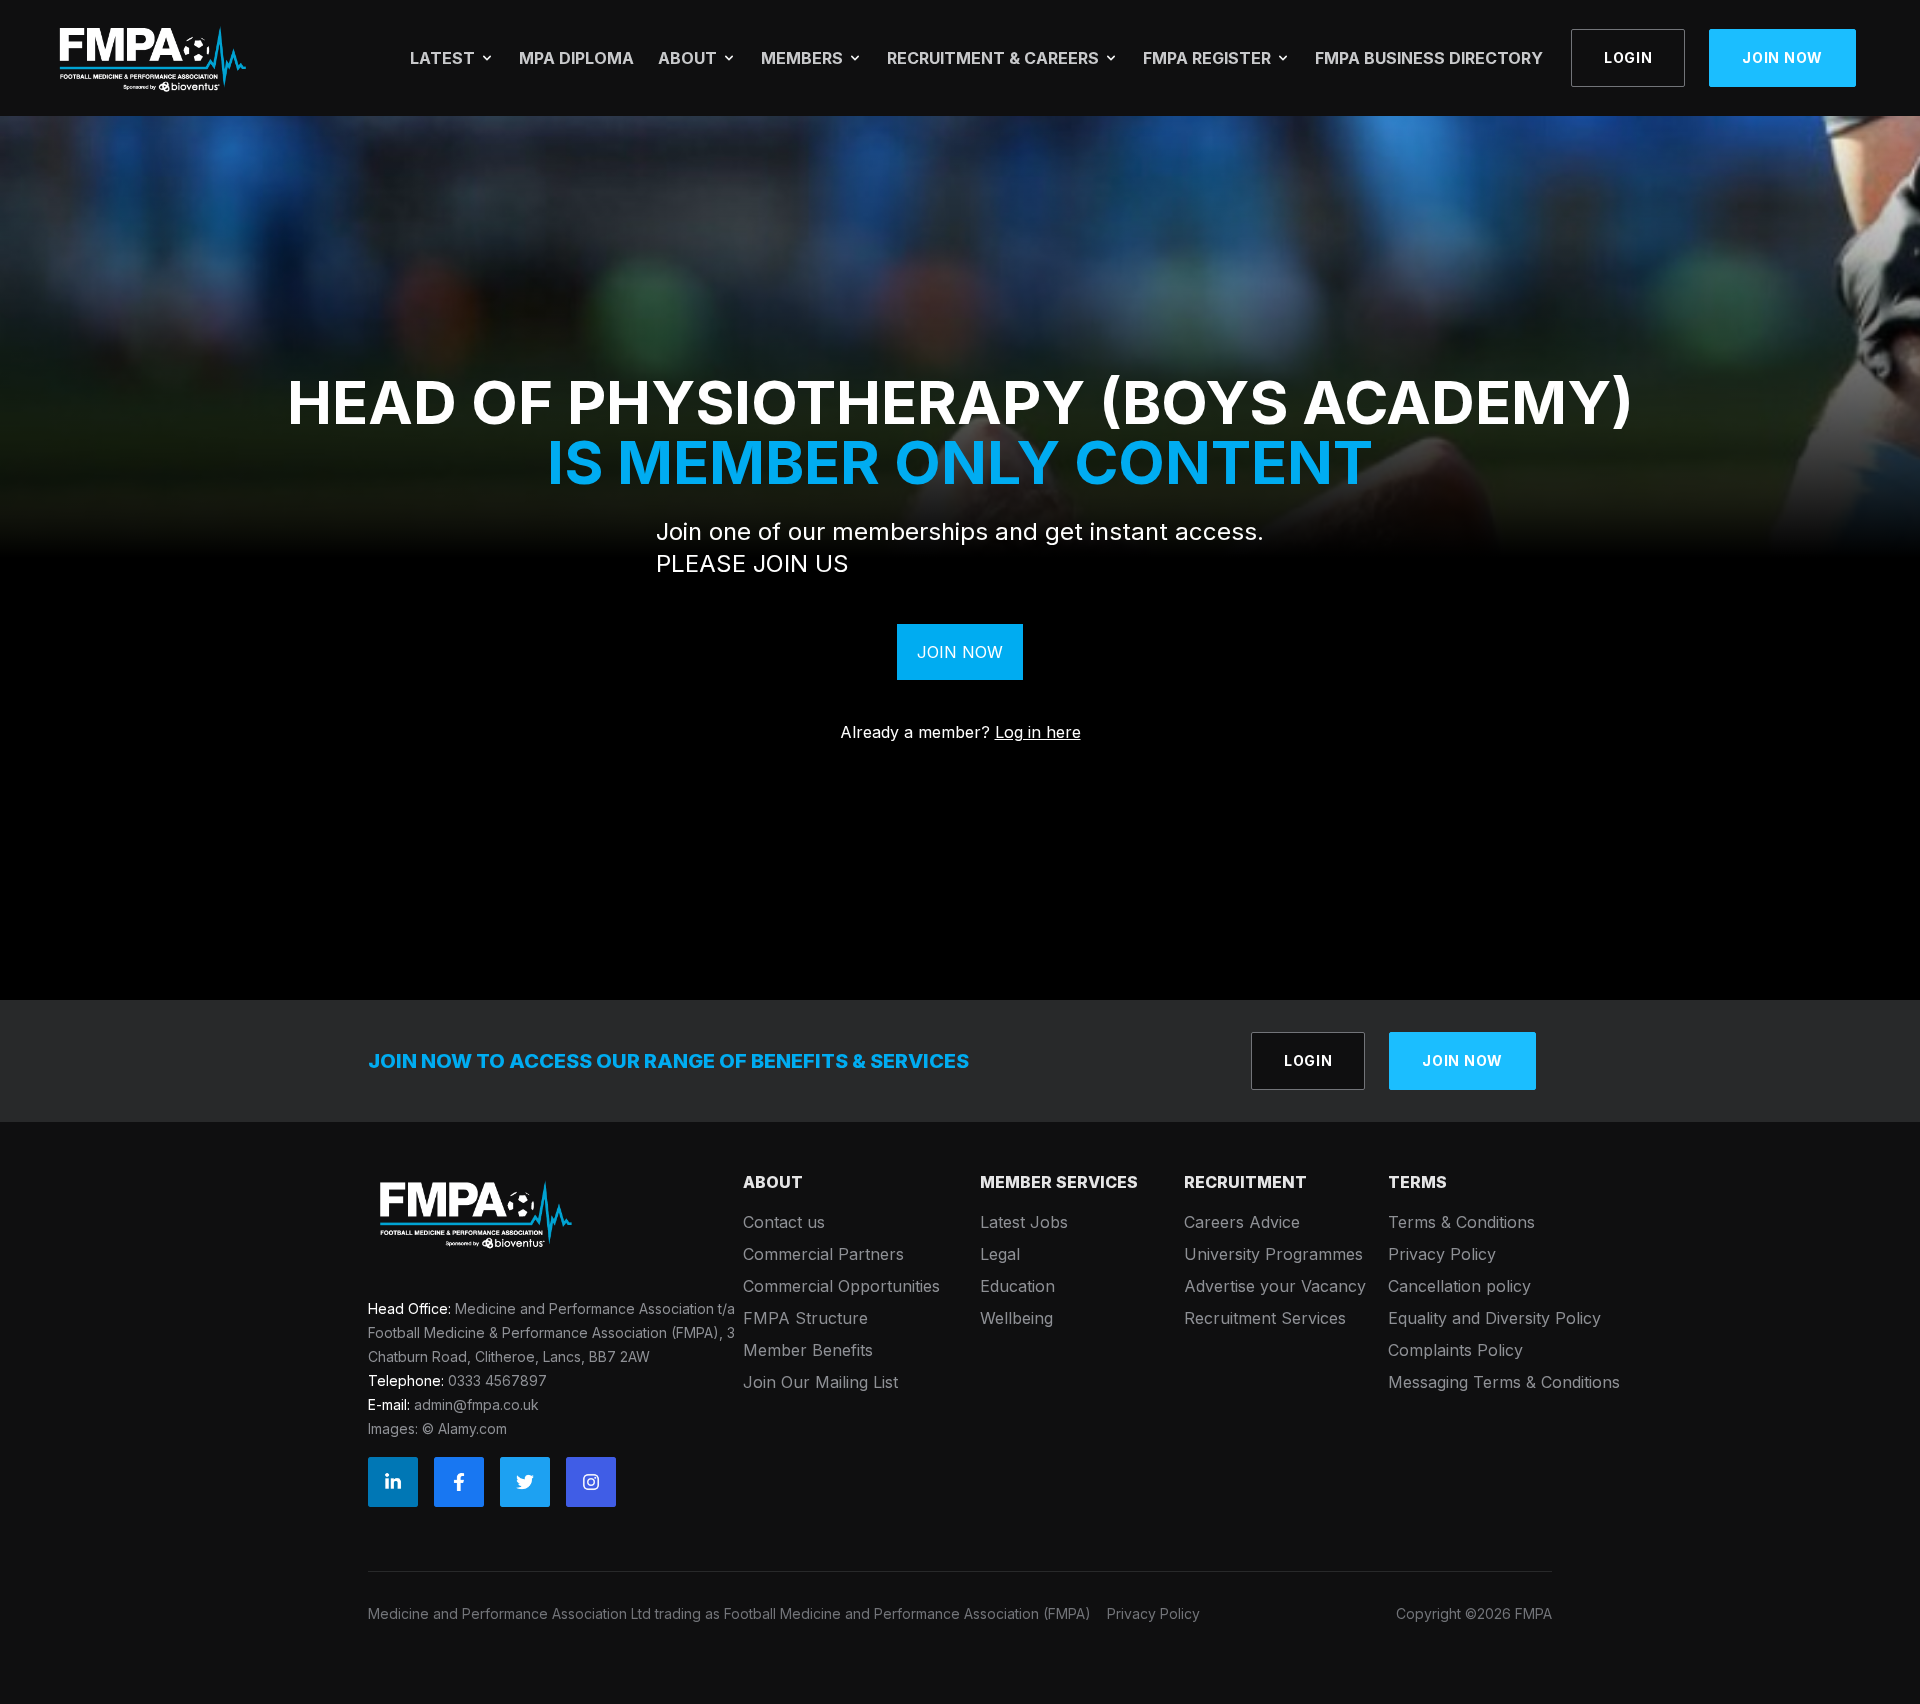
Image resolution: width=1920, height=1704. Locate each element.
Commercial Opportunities (841, 1286)
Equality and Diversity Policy (1494, 1318)
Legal (1000, 1254)
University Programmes (1273, 1254)
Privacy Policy (1442, 1254)
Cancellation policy (1459, 1286)
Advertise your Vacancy (1275, 1286)
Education (1017, 1286)
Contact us (784, 1222)
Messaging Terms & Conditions (1504, 1382)
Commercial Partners (823, 1254)
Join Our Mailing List (820, 1382)
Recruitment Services (1265, 1318)
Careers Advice (1242, 1222)
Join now (1782, 57)
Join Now (960, 652)
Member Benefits (808, 1350)
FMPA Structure (805, 1318)
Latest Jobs (1024, 1222)
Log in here (1038, 732)
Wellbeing (1016, 1318)
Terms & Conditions (1461, 1222)
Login (1628, 57)
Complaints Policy (1455, 1350)
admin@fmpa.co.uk (476, 1404)
